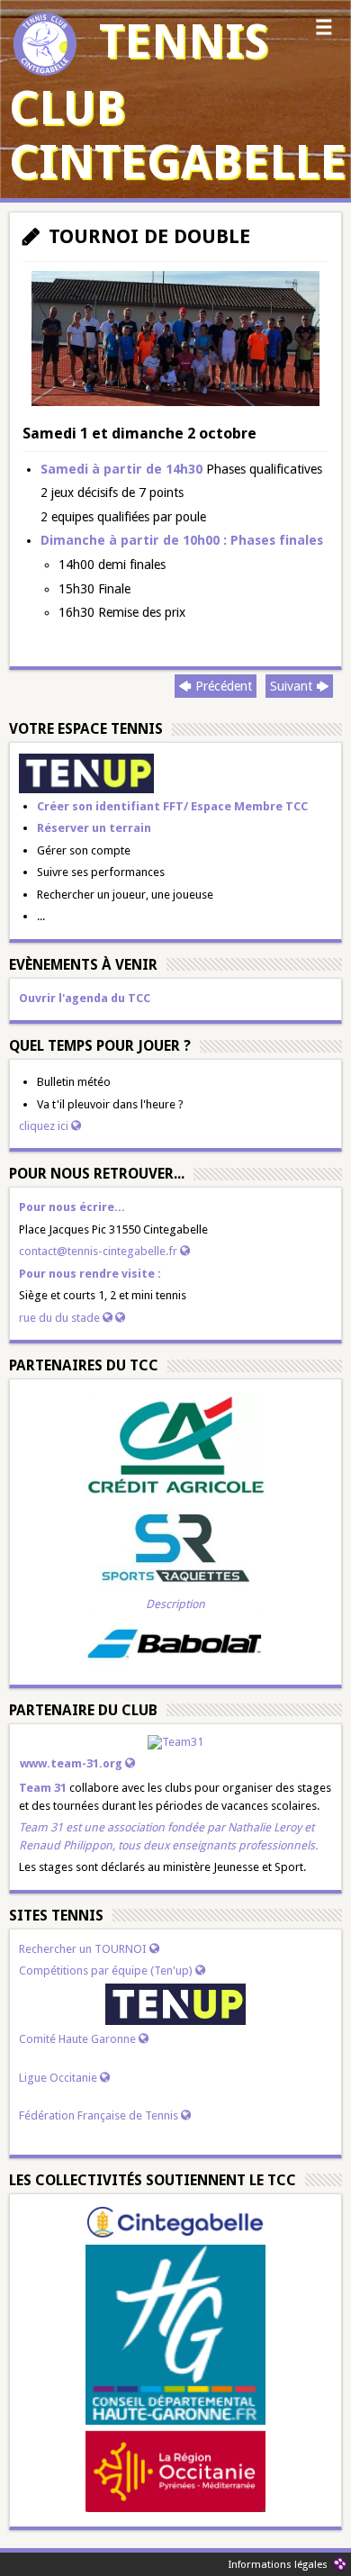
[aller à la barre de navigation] (324, 32)
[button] (175, 402)
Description (175, 1604)
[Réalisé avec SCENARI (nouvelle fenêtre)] (339, 2564)
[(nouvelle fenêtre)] (86, 772)
